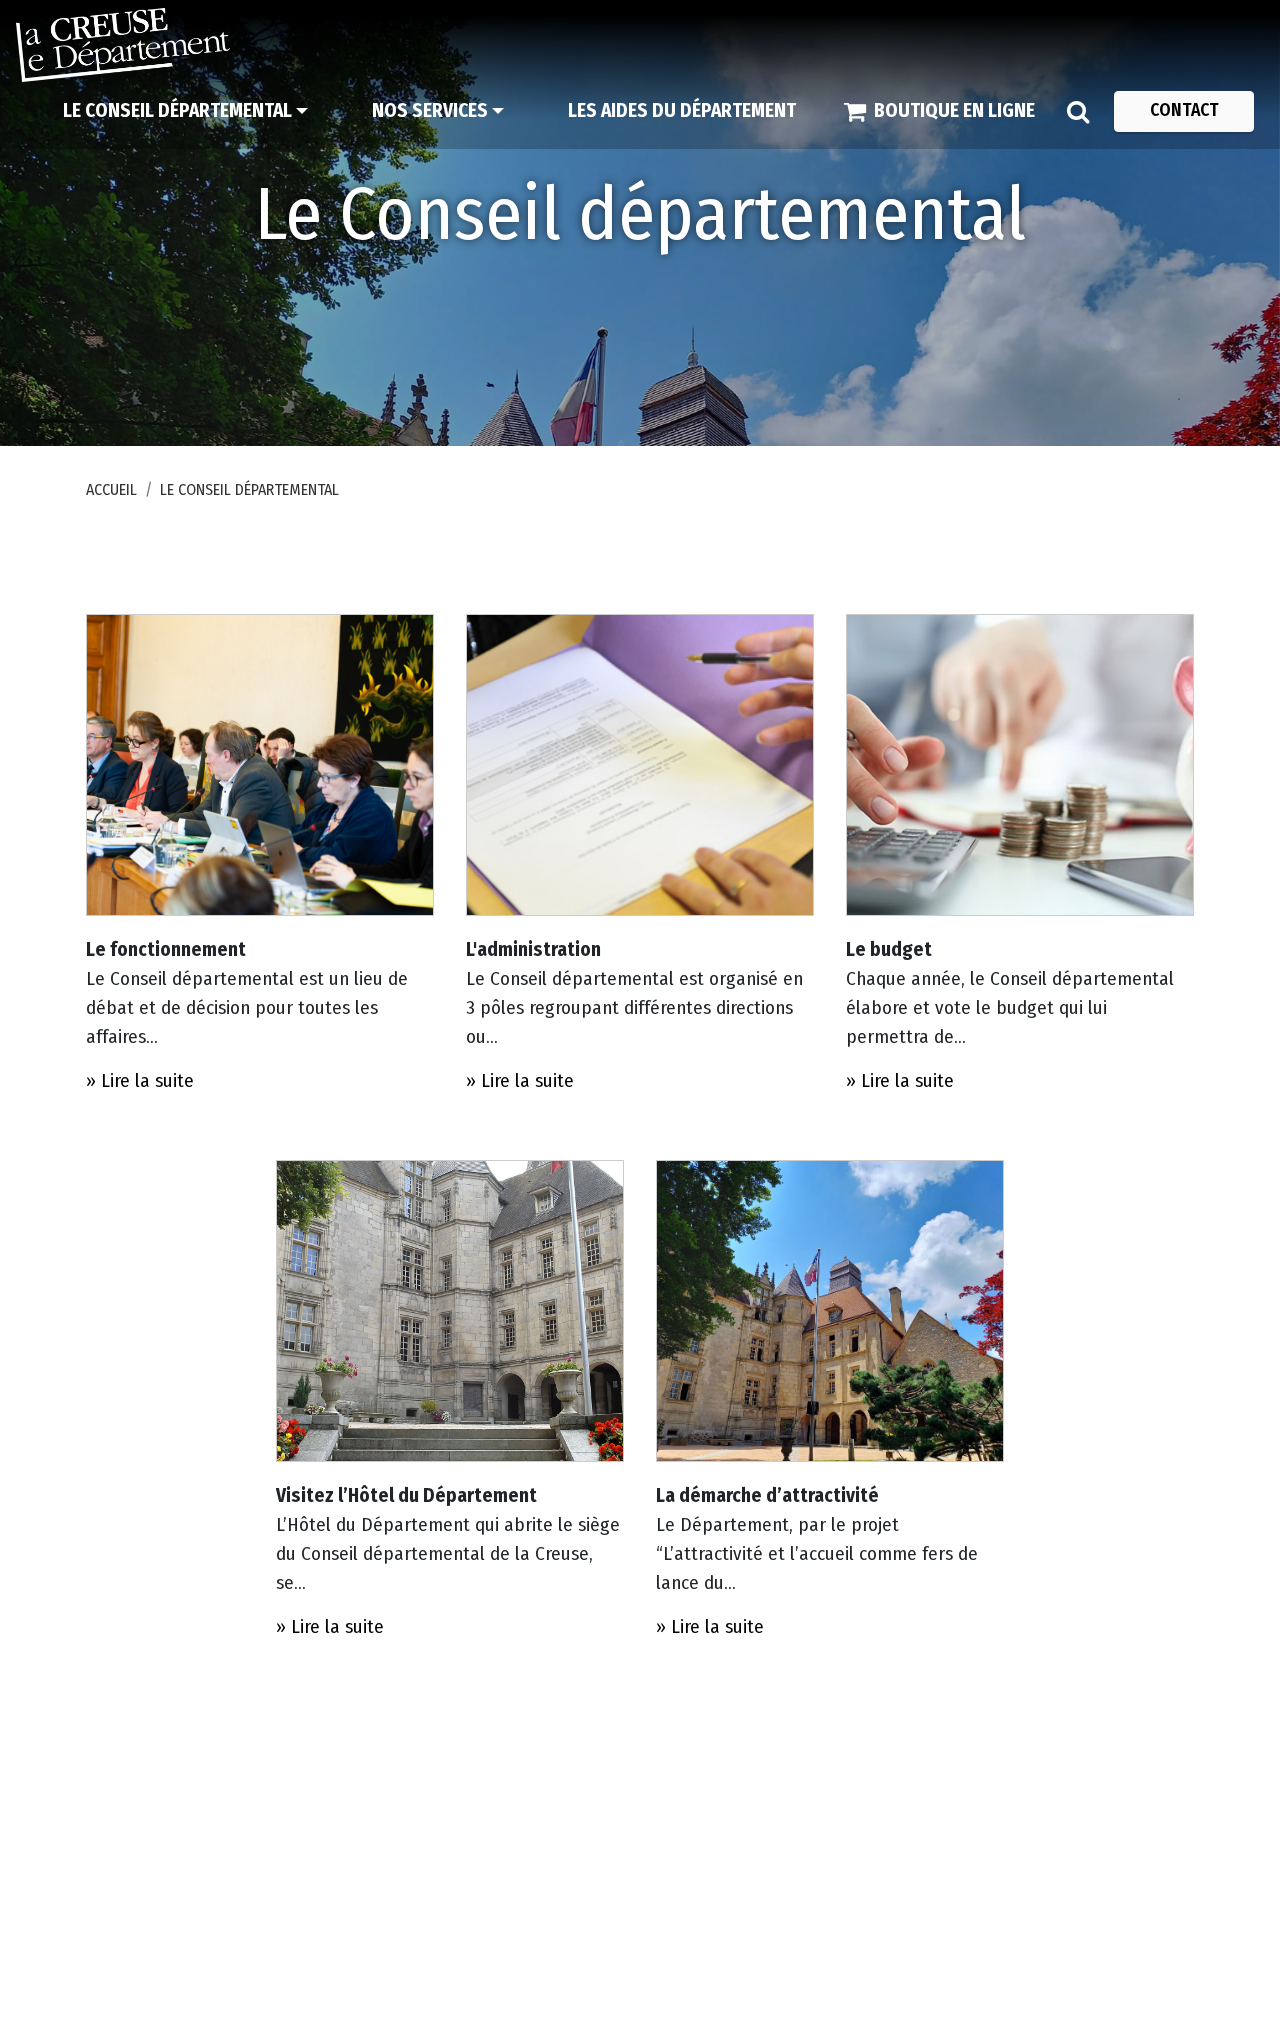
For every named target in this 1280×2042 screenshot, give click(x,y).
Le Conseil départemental (249, 489)
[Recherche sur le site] (1078, 111)
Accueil (111, 489)
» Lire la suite (140, 1080)
